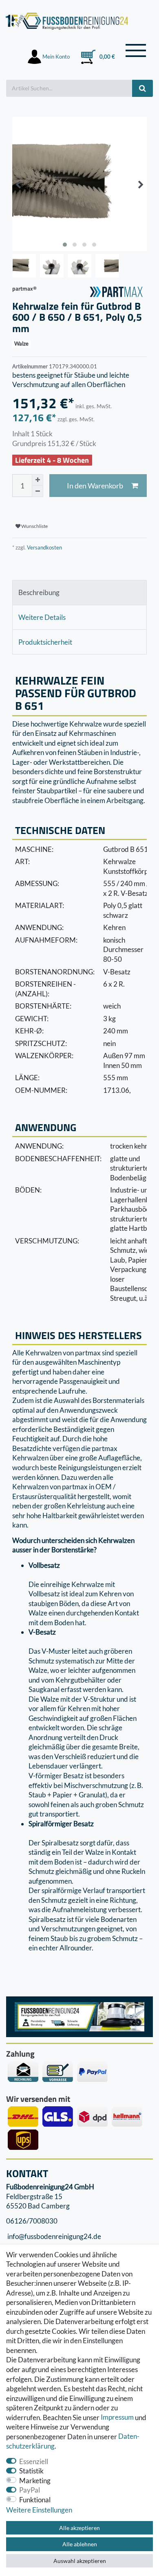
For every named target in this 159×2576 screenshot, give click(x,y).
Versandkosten (44, 547)
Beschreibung (39, 592)
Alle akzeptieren (79, 2528)
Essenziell (34, 2461)
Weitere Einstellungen (39, 2510)
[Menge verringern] (38, 491)
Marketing (35, 2481)
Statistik (31, 2471)
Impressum (117, 2417)
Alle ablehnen (80, 2544)
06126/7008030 (32, 2221)
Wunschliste (34, 526)
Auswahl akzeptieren (80, 2561)
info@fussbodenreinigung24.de (54, 2236)
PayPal (30, 2490)
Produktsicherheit (45, 642)
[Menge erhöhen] (38, 480)
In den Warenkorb (95, 486)
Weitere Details (42, 617)
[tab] (79, 593)
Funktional (35, 2500)
